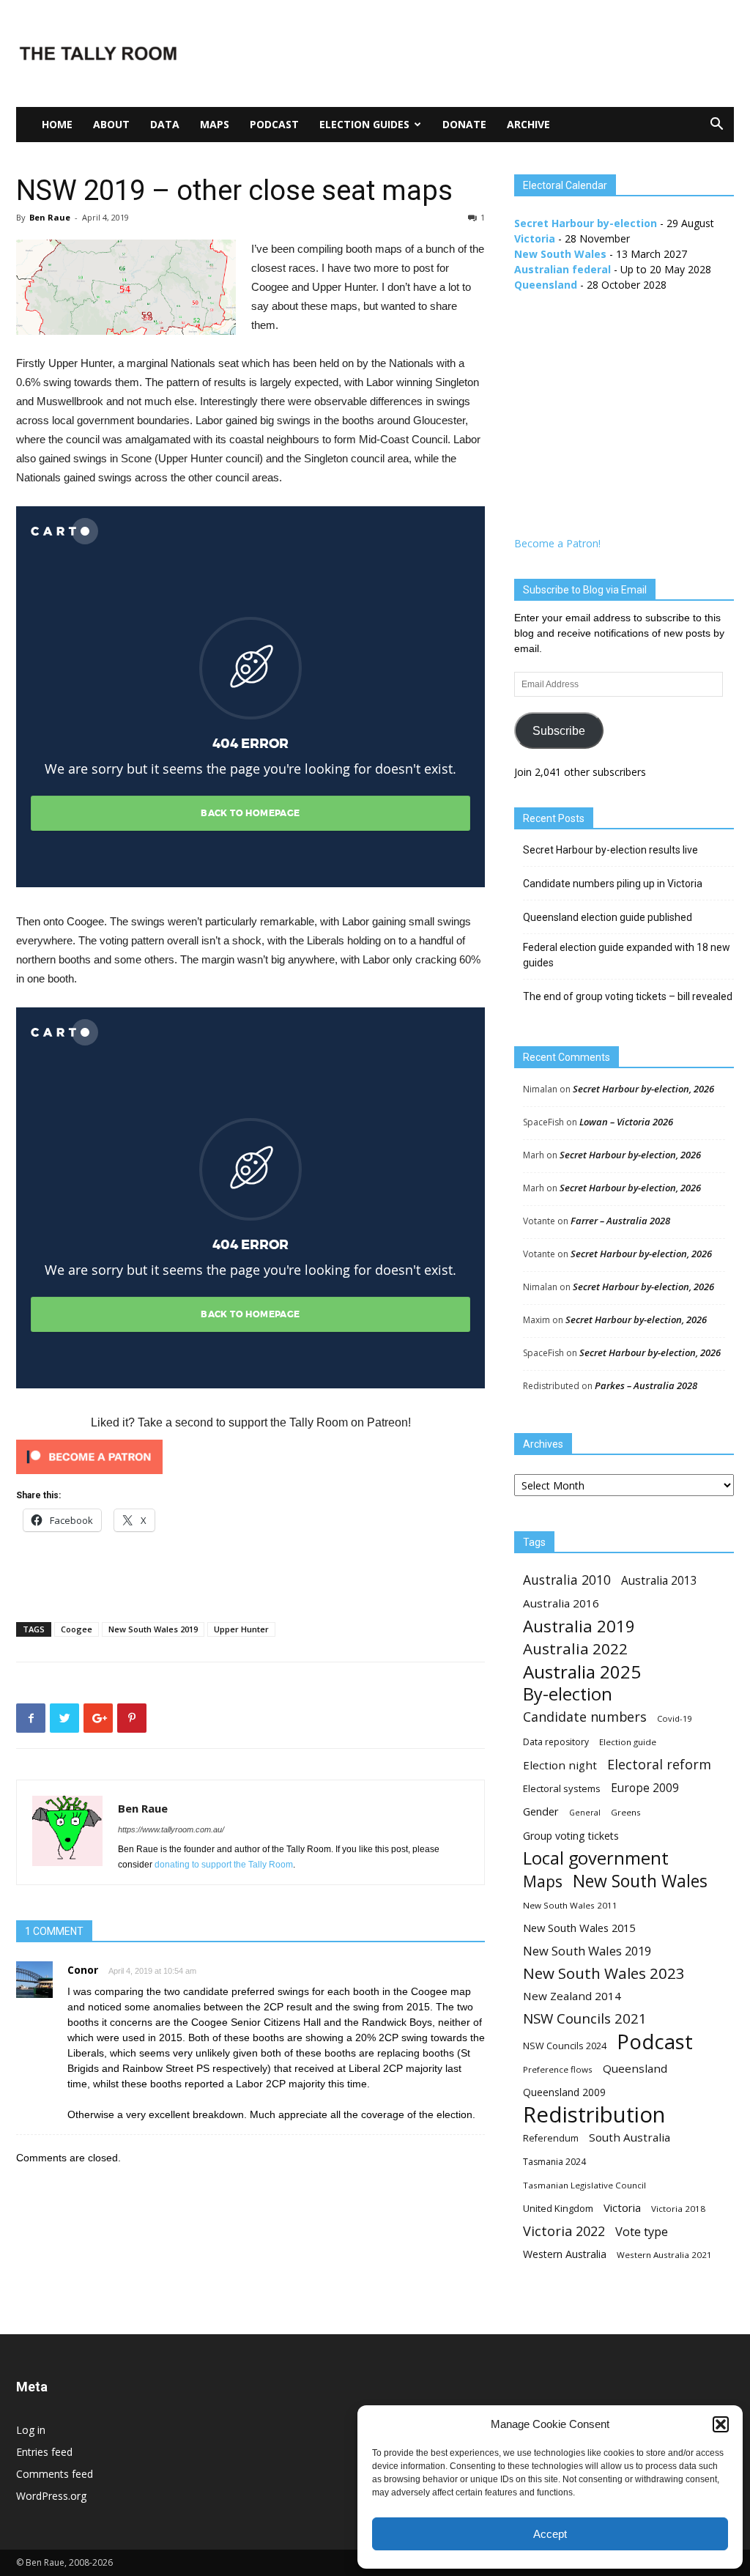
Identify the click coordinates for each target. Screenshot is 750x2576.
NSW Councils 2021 (585, 2019)
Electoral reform (659, 1765)
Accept (550, 2534)
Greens (626, 1812)
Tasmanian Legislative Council (584, 2185)
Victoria (535, 238)
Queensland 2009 (564, 2092)
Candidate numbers (585, 1717)
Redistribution (594, 2115)
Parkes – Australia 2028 (646, 1385)
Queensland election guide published (608, 917)
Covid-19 (674, 1718)
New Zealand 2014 (572, 1996)
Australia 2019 (579, 1626)
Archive (528, 124)
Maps (215, 124)
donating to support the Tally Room (224, 1865)
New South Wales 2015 (579, 1928)
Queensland (546, 285)
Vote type (642, 2231)
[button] (721, 2424)
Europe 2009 (645, 1788)
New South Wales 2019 (153, 1629)
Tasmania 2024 (554, 2162)
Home (57, 124)
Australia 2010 (567, 1580)
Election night (560, 1765)
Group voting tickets (571, 1836)
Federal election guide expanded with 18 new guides (627, 955)
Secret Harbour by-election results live (610, 850)
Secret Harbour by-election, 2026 (643, 1089)
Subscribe (559, 731)
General (585, 1813)
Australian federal (562, 269)
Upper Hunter (241, 1629)
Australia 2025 (582, 1672)
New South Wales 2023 (604, 1973)
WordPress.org (51, 2496)
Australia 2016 (561, 1603)
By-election (568, 1694)
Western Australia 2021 (664, 2255)
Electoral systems (562, 1788)
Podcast (274, 124)
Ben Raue (50, 217)
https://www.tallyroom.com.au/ (171, 1829)
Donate (464, 124)
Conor (83, 1970)
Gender (541, 1811)
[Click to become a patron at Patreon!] (250, 1457)
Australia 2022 (575, 1649)
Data (165, 124)
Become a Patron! (557, 543)
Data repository (556, 1742)
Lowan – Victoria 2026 (626, 1122)
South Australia (630, 2137)
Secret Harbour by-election (586, 223)
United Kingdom (558, 2208)
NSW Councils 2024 (565, 2046)
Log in (31, 2430)
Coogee (77, 1629)
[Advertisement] (467, 53)
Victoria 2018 (678, 2209)
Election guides (364, 124)
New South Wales (560, 254)
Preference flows (558, 2069)
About (111, 124)
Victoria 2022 (564, 2231)
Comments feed (55, 2474)
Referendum (551, 2138)
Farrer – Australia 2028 (620, 1221)
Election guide (628, 1742)
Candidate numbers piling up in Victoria (613, 884)
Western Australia (565, 2254)
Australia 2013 (659, 1581)
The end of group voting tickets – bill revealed (628, 996)
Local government (596, 1858)
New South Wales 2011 (570, 1905)
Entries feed (44, 2452)
